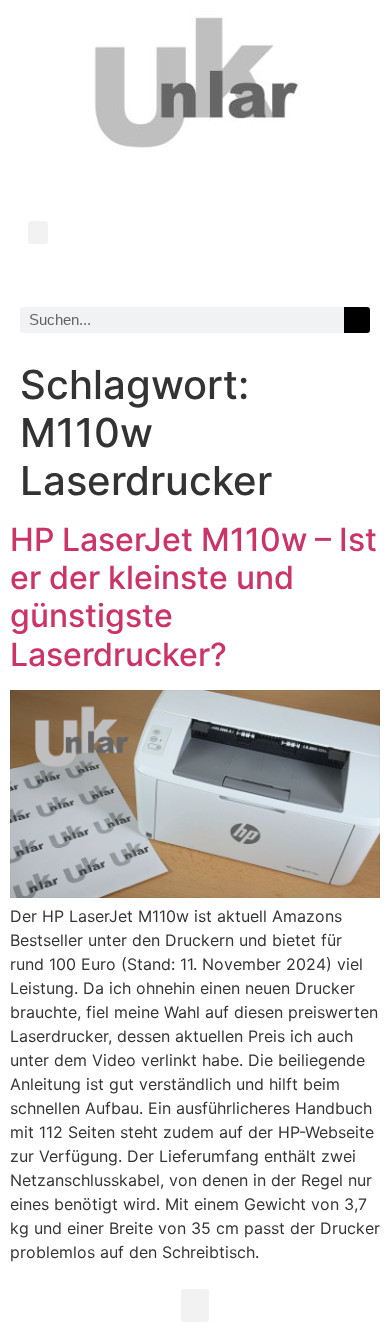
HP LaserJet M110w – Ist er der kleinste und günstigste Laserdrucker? (193, 597)
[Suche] (357, 320)
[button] (38, 232)
